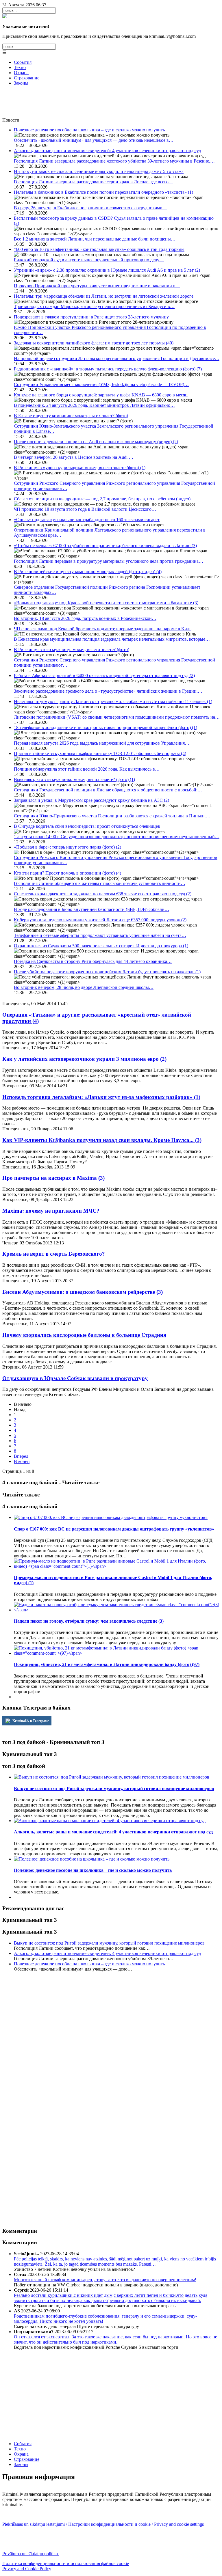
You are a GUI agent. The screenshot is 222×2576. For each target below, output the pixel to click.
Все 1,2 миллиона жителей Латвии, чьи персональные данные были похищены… (95, 239)
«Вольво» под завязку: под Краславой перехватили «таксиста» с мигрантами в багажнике (106, 603)
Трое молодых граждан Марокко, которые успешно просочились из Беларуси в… (94, 306)
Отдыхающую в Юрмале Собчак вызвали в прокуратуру (75, 1378)
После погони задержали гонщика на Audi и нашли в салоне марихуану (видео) (96, 442)
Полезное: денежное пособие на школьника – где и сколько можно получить (89, 130)
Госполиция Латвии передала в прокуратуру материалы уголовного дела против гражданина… (109, 561)
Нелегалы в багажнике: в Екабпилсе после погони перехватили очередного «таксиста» (103, 192)
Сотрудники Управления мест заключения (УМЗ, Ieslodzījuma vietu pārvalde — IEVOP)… (101, 384)
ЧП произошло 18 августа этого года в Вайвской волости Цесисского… (85, 509)
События (23, 62)
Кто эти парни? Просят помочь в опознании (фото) (67, 873)
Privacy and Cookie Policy (27, 2569)
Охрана (21, 73)
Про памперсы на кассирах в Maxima (53, 1178)
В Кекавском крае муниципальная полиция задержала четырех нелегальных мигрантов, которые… (112, 639)
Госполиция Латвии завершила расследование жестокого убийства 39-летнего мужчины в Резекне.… (114, 161)
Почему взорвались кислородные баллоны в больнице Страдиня (84, 1335)
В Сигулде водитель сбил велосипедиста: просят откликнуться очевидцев (87, 826)
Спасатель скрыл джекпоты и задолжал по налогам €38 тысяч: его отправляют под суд (103, 894)
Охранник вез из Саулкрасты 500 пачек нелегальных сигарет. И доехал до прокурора (101, 946)
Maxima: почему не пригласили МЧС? (51, 1211)
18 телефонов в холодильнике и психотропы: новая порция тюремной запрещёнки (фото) (106, 727)
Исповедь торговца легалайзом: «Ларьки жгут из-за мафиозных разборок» (101, 1097)
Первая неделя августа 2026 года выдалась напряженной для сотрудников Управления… (102, 743)
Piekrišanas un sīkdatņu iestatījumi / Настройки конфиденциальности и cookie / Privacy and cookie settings (104, 2524)
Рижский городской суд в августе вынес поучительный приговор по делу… (89, 260)
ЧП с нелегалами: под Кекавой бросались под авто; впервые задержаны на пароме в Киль (103, 629)
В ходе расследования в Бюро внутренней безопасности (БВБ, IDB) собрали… (91, 909)
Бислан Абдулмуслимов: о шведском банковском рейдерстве (83, 1292)
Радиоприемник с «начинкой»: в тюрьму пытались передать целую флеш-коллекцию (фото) (108, 369)
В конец (22, 1461)
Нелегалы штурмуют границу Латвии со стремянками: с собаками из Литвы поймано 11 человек (113, 701)
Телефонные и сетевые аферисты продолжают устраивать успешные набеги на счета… (100, 935)
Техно (20, 67)
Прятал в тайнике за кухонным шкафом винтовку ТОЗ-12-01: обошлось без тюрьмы (100, 753)
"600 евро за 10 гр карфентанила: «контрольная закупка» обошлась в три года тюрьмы (99, 249)
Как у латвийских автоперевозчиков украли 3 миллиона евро (84, 1059)
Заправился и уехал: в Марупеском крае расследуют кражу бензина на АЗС (91, 800)
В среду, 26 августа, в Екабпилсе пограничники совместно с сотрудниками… (90, 208)
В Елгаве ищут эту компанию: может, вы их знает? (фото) (71, 416)
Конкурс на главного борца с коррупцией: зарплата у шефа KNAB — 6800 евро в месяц (101, 395)
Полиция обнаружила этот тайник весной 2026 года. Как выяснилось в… (87, 769)
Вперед (21, 1456)
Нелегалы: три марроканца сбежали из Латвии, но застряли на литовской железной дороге (104, 296)
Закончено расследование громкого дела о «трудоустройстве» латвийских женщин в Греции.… (108, 691)
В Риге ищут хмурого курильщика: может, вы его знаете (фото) (80, 468)
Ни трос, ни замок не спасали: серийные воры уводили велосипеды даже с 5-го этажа (99, 171)
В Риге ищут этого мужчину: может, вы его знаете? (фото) (72, 649)
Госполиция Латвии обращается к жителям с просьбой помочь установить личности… (100, 883)
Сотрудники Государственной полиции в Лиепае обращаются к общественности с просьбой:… (108, 790)
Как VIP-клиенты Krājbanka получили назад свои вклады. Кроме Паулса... (102, 1140)
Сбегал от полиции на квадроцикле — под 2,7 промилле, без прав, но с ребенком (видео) (102, 499)
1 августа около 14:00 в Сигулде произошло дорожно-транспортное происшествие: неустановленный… (117, 837)
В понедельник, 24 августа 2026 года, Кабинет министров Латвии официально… (94, 405)
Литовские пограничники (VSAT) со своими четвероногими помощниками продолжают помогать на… (117, 717)
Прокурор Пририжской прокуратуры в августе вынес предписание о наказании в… (97, 286)
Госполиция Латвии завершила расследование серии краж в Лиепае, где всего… (94, 182)
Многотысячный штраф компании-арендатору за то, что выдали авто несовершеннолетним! (105, 2280)
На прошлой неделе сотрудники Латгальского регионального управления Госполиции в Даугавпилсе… (117, 358)
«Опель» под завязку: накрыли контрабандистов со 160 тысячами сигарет (87, 520)
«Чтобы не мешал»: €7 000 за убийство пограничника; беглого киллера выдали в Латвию (105, 546)
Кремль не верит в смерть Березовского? (54, 1254)
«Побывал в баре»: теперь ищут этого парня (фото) (67, 847)
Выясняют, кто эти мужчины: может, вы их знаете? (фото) (74, 779)
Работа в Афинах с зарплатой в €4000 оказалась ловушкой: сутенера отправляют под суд (104, 675)
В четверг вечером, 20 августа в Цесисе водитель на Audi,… (74, 457)
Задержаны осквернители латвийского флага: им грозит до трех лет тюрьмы (94, 343)
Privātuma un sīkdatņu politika (31, 2554)
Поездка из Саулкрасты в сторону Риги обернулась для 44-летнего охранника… (93, 961)
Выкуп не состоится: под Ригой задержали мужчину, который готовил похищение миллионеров (109, 1943)
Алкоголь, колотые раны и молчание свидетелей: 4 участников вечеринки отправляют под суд (107, 151)
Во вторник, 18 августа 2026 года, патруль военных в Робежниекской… (85, 618)
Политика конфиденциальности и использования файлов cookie (66, 2563)
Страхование (27, 78)
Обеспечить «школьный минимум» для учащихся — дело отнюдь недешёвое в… (94, 140)
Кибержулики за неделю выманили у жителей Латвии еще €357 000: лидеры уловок (100, 920)
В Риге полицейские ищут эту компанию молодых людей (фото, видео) (88, 572)
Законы (21, 83)
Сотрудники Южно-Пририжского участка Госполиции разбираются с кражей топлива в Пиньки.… (112, 816)
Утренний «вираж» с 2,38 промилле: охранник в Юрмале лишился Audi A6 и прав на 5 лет (107, 270)
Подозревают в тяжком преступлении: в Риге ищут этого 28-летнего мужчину (91, 317)
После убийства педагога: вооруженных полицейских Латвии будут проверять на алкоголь (107, 972)
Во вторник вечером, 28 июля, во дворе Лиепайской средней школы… (84, 987)
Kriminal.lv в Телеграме (30, 1721)
